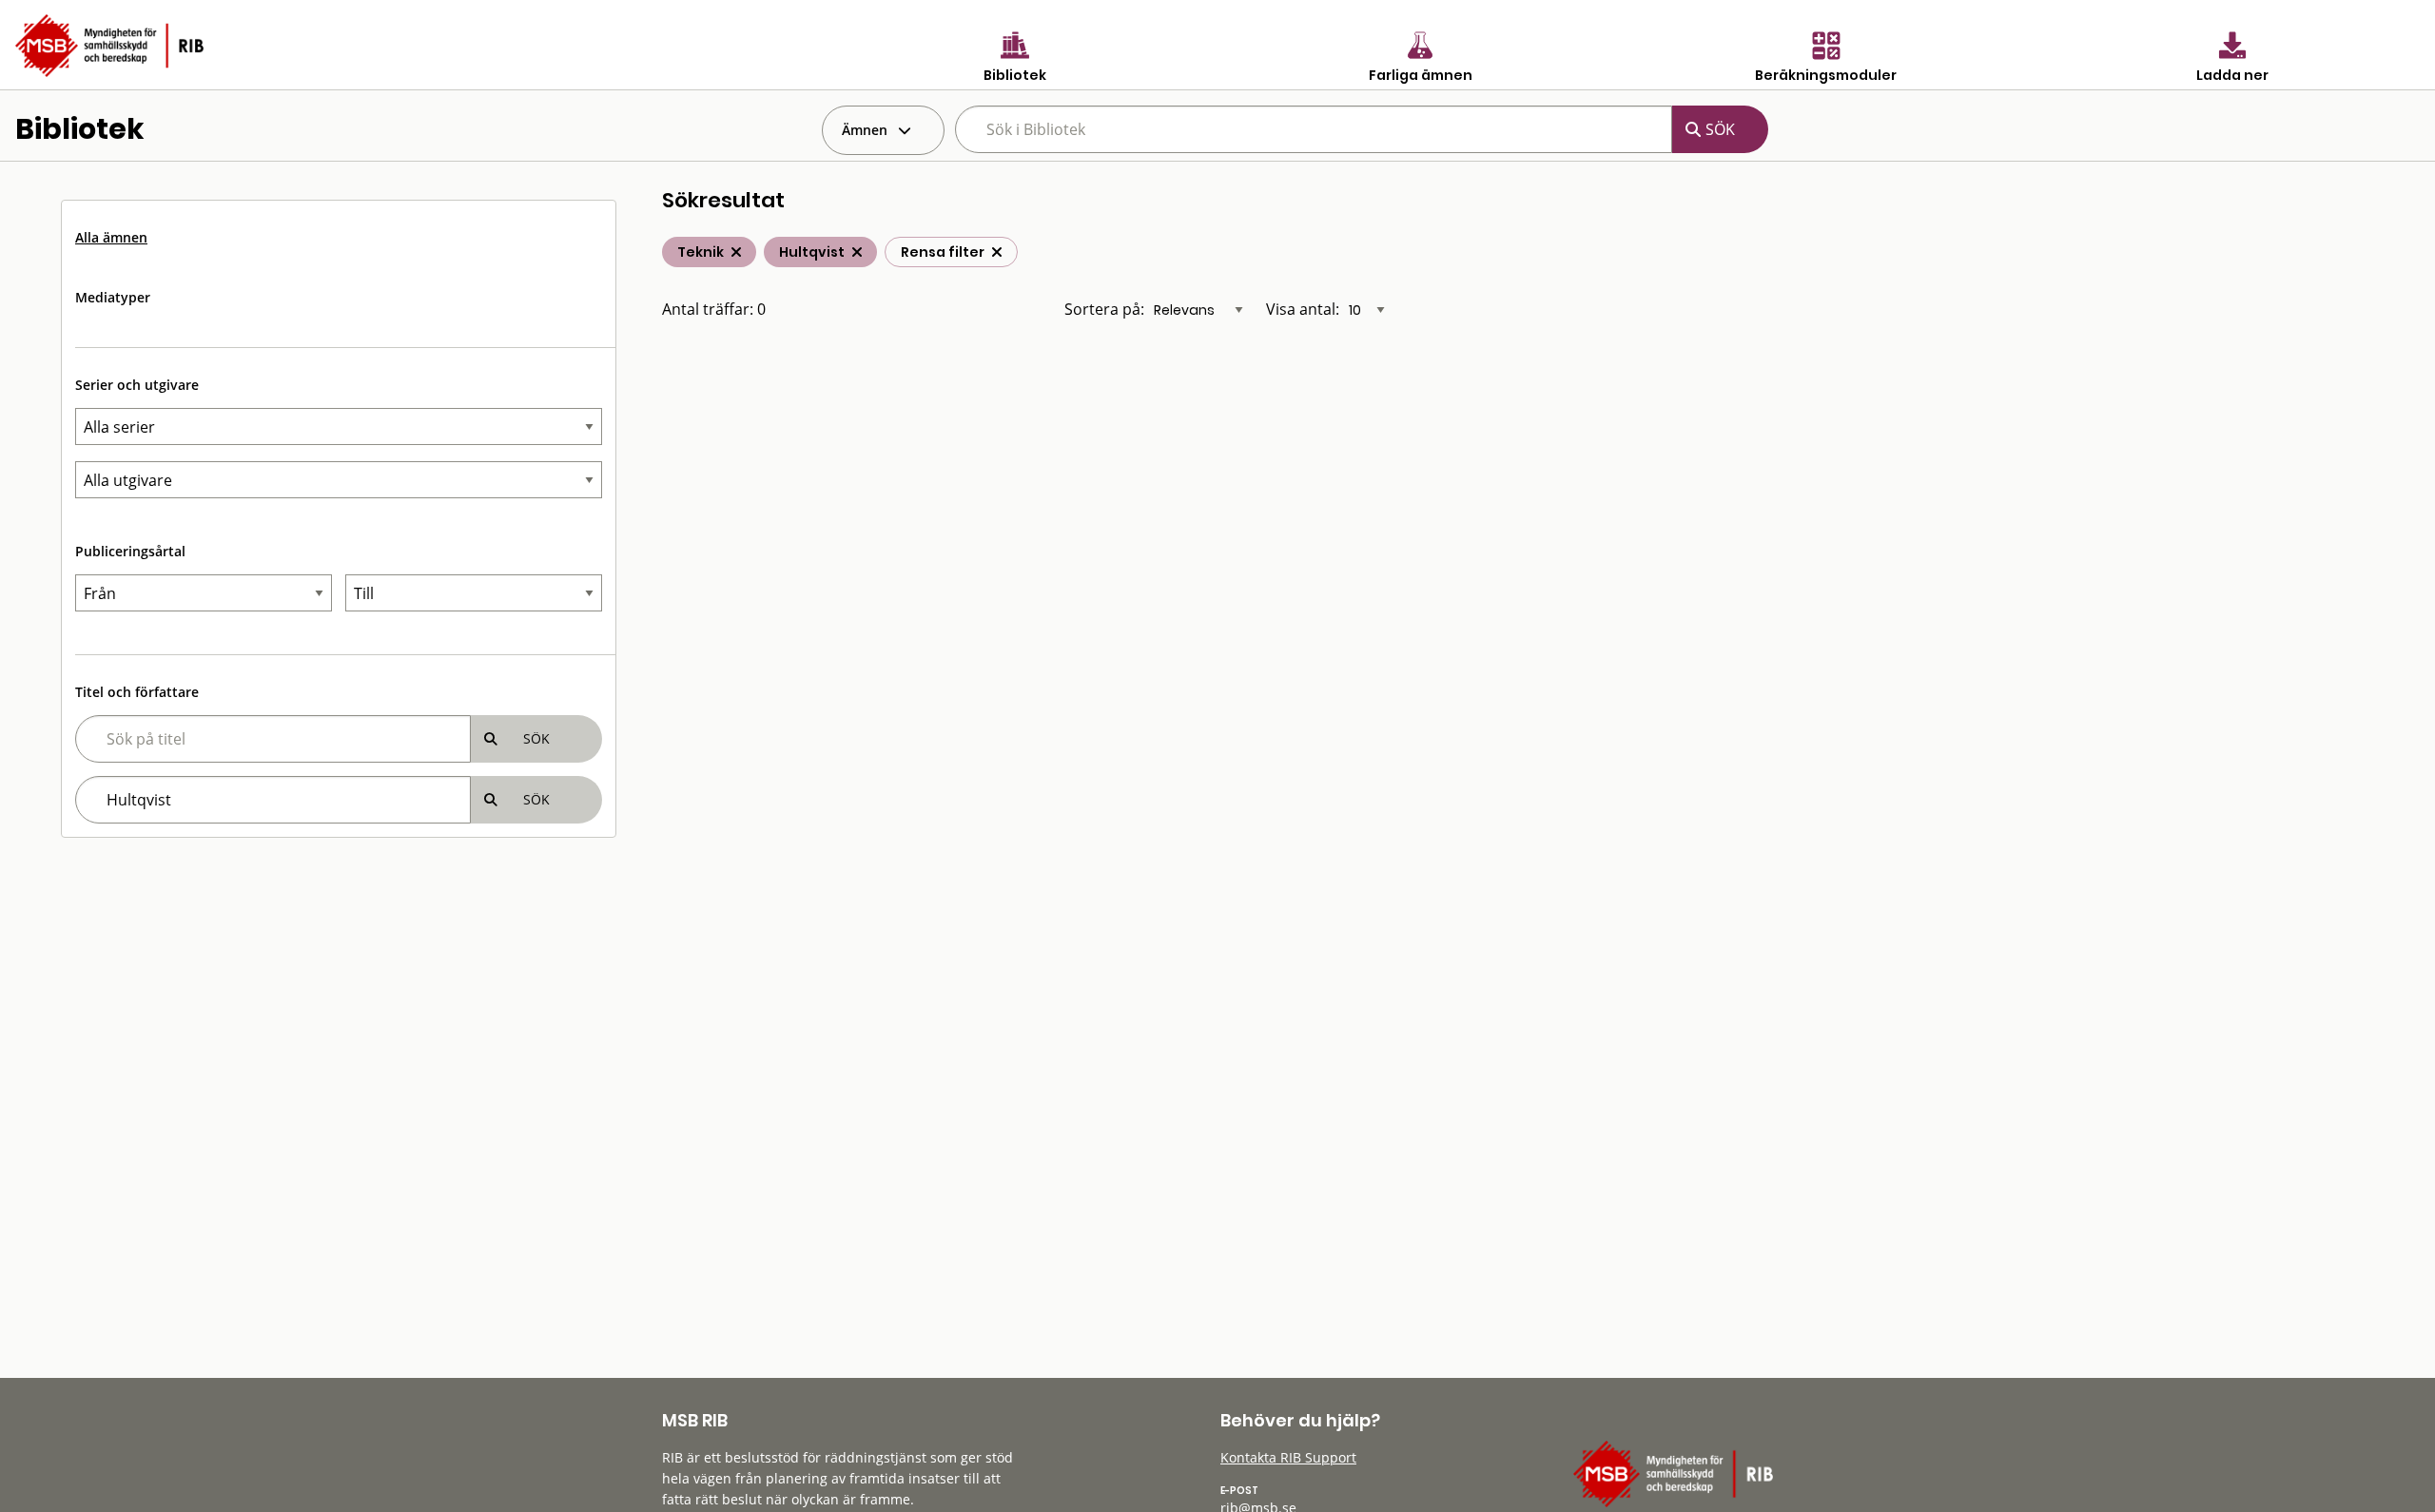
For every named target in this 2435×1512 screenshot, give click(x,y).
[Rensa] (997, 252)
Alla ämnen (111, 237)
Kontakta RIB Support (1288, 1457)
